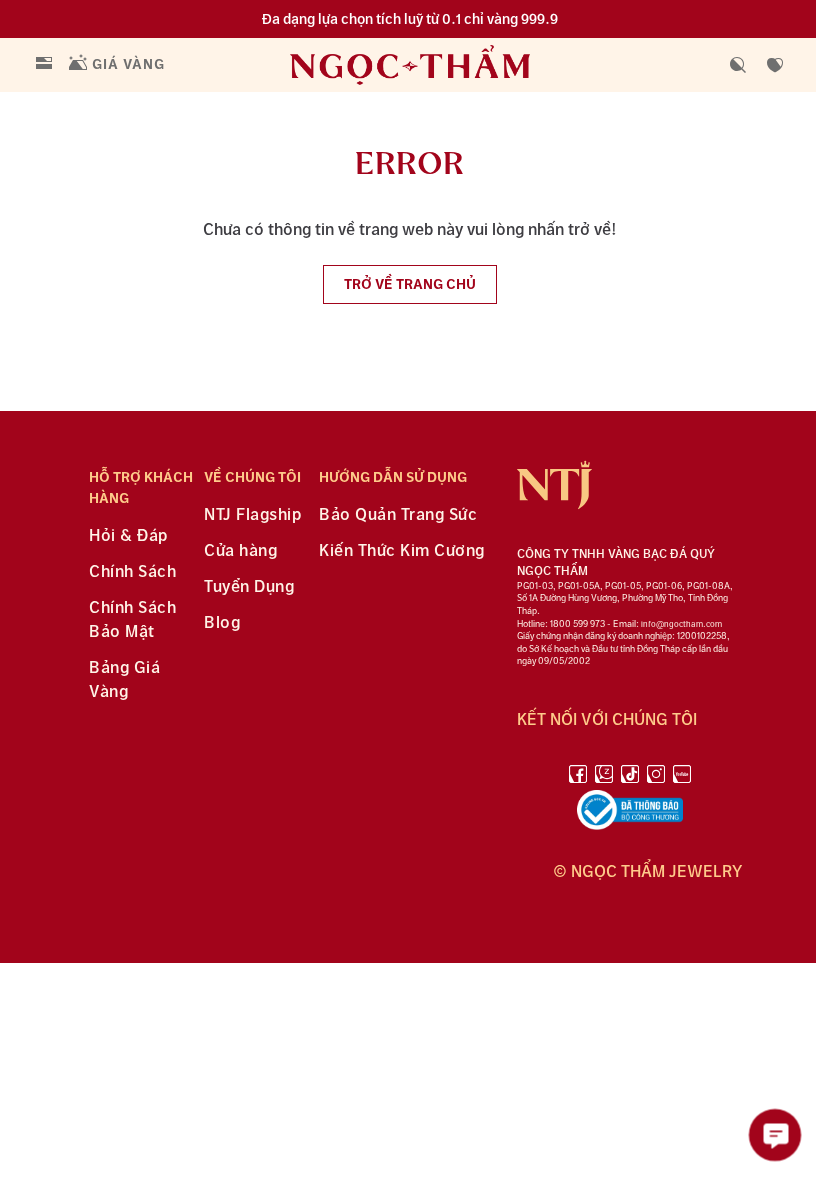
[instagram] (656, 777)
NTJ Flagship (252, 515)
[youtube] (682, 777)
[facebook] (578, 777)
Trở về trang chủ (410, 284)
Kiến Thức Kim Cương (402, 551)
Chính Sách (132, 572)
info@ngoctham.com (681, 624)
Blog (222, 623)
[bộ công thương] (630, 814)
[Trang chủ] (451, 64)
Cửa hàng (240, 551)
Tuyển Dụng (249, 587)
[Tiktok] (630, 777)
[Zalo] (604, 777)
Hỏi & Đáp (128, 536)
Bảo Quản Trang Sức (398, 515)
